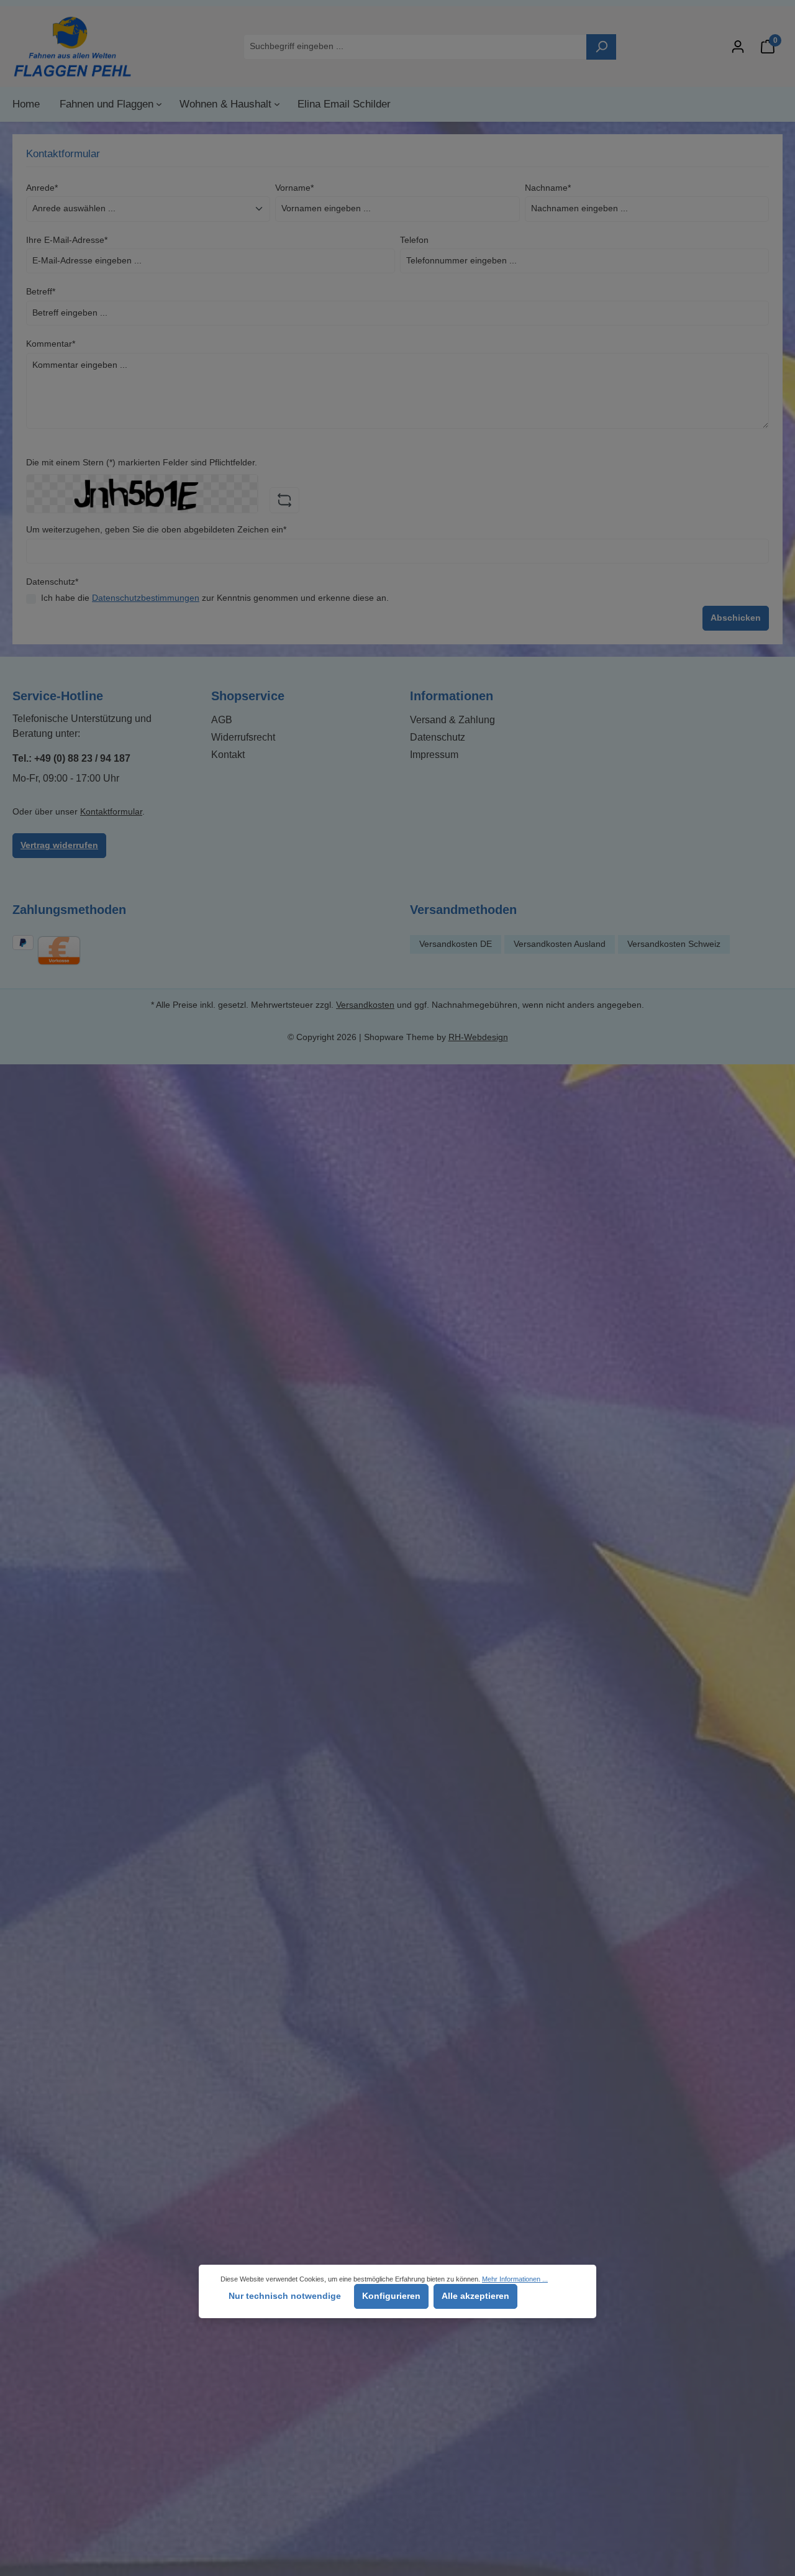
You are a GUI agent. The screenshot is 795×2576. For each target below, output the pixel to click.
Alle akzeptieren (475, 2296)
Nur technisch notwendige (285, 2296)
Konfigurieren (391, 2296)
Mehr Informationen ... (515, 2279)
